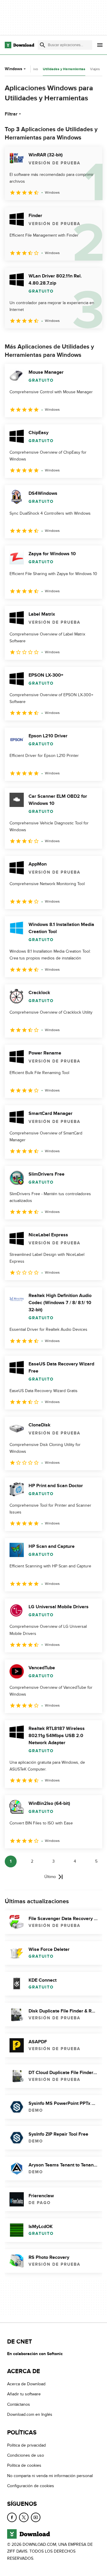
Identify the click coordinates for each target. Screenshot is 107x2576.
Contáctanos (19, 2404)
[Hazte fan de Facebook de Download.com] (12, 2517)
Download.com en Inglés (30, 2414)
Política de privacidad (26, 2445)
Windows (14, 69)
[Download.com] (19, 45)
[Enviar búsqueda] (43, 45)
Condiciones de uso (26, 2455)
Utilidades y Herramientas (64, 69)
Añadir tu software (24, 2394)
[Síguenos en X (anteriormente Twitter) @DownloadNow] (24, 2517)
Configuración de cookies (31, 2486)
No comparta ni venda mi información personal (50, 2476)
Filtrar (11, 114)
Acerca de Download (26, 2384)
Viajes (95, 69)
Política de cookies (24, 2466)
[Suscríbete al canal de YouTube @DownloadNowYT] (36, 2517)
